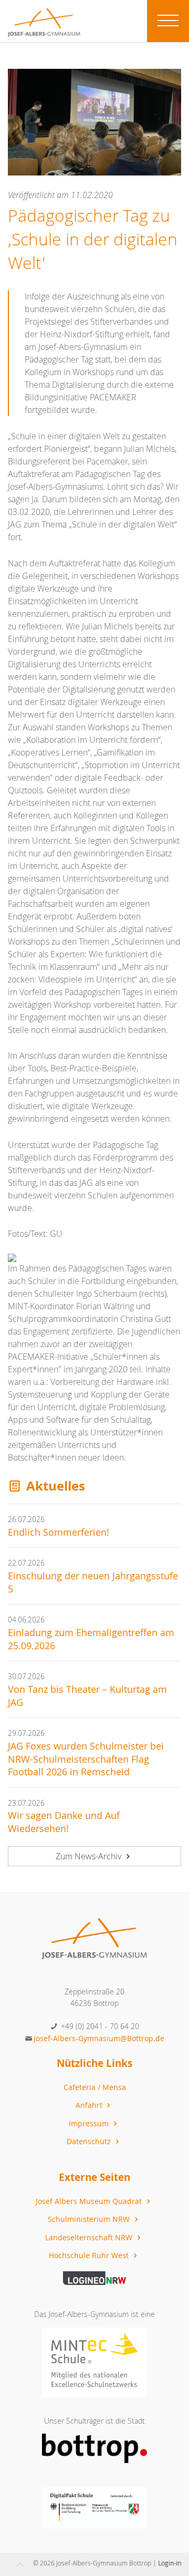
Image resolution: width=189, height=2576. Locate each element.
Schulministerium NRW (90, 2219)
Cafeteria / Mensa (95, 2087)
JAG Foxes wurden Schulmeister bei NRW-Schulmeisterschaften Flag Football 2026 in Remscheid (86, 1759)
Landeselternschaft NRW (90, 2237)
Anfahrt (90, 2105)
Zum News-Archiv (90, 1856)
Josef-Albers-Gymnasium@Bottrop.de (99, 2038)
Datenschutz (90, 2141)
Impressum (90, 2123)
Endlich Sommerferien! (59, 1532)
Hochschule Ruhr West (90, 2255)
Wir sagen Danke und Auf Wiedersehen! (64, 1822)
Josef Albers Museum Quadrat (90, 2201)
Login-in (170, 2563)
